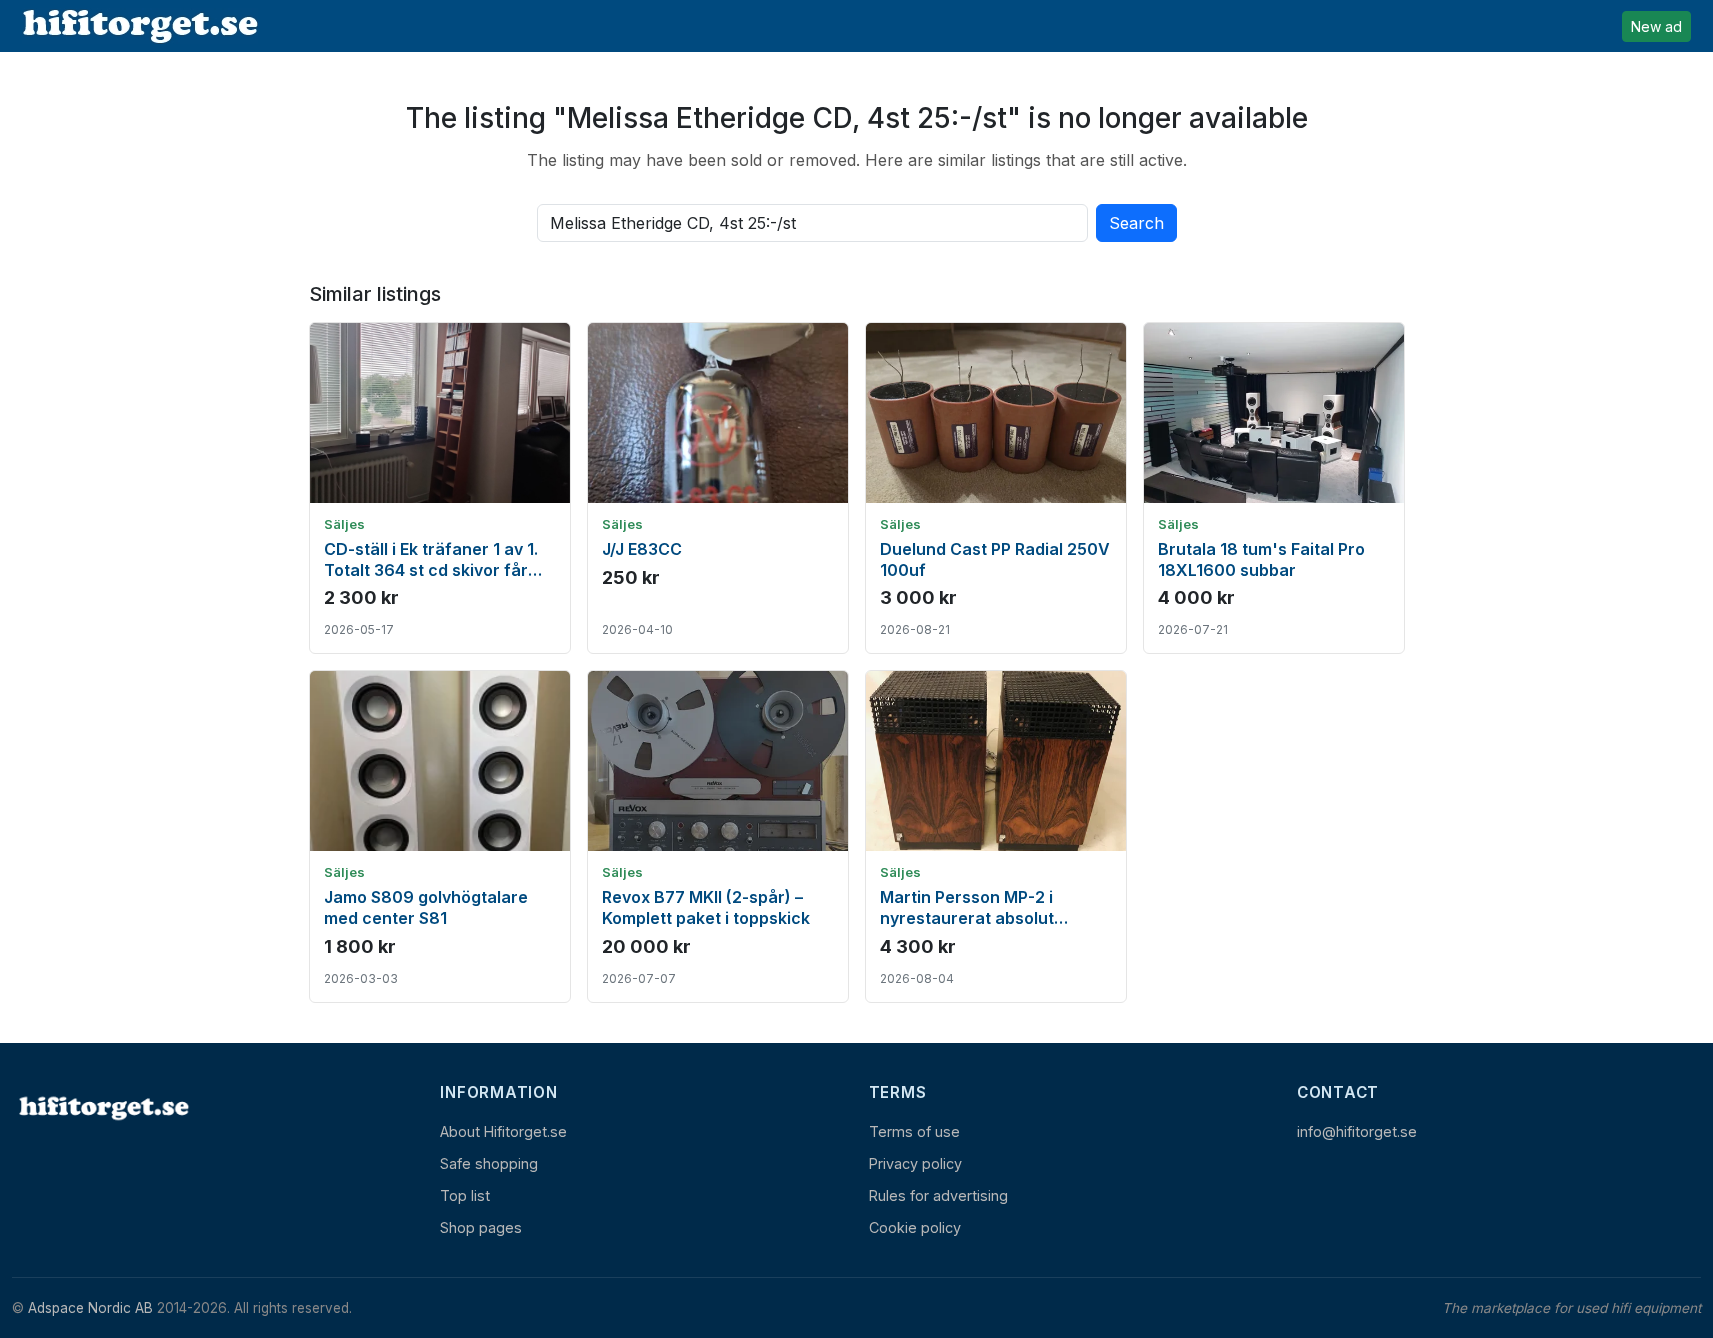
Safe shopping (489, 1163)
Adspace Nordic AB (90, 1308)
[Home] (102, 1107)
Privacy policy (915, 1163)
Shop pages (481, 1227)
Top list (465, 1195)
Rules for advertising (938, 1195)
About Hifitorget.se (503, 1131)
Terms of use (914, 1131)
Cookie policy (915, 1227)
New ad (1656, 26)
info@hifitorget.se (1357, 1131)
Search (1136, 223)
